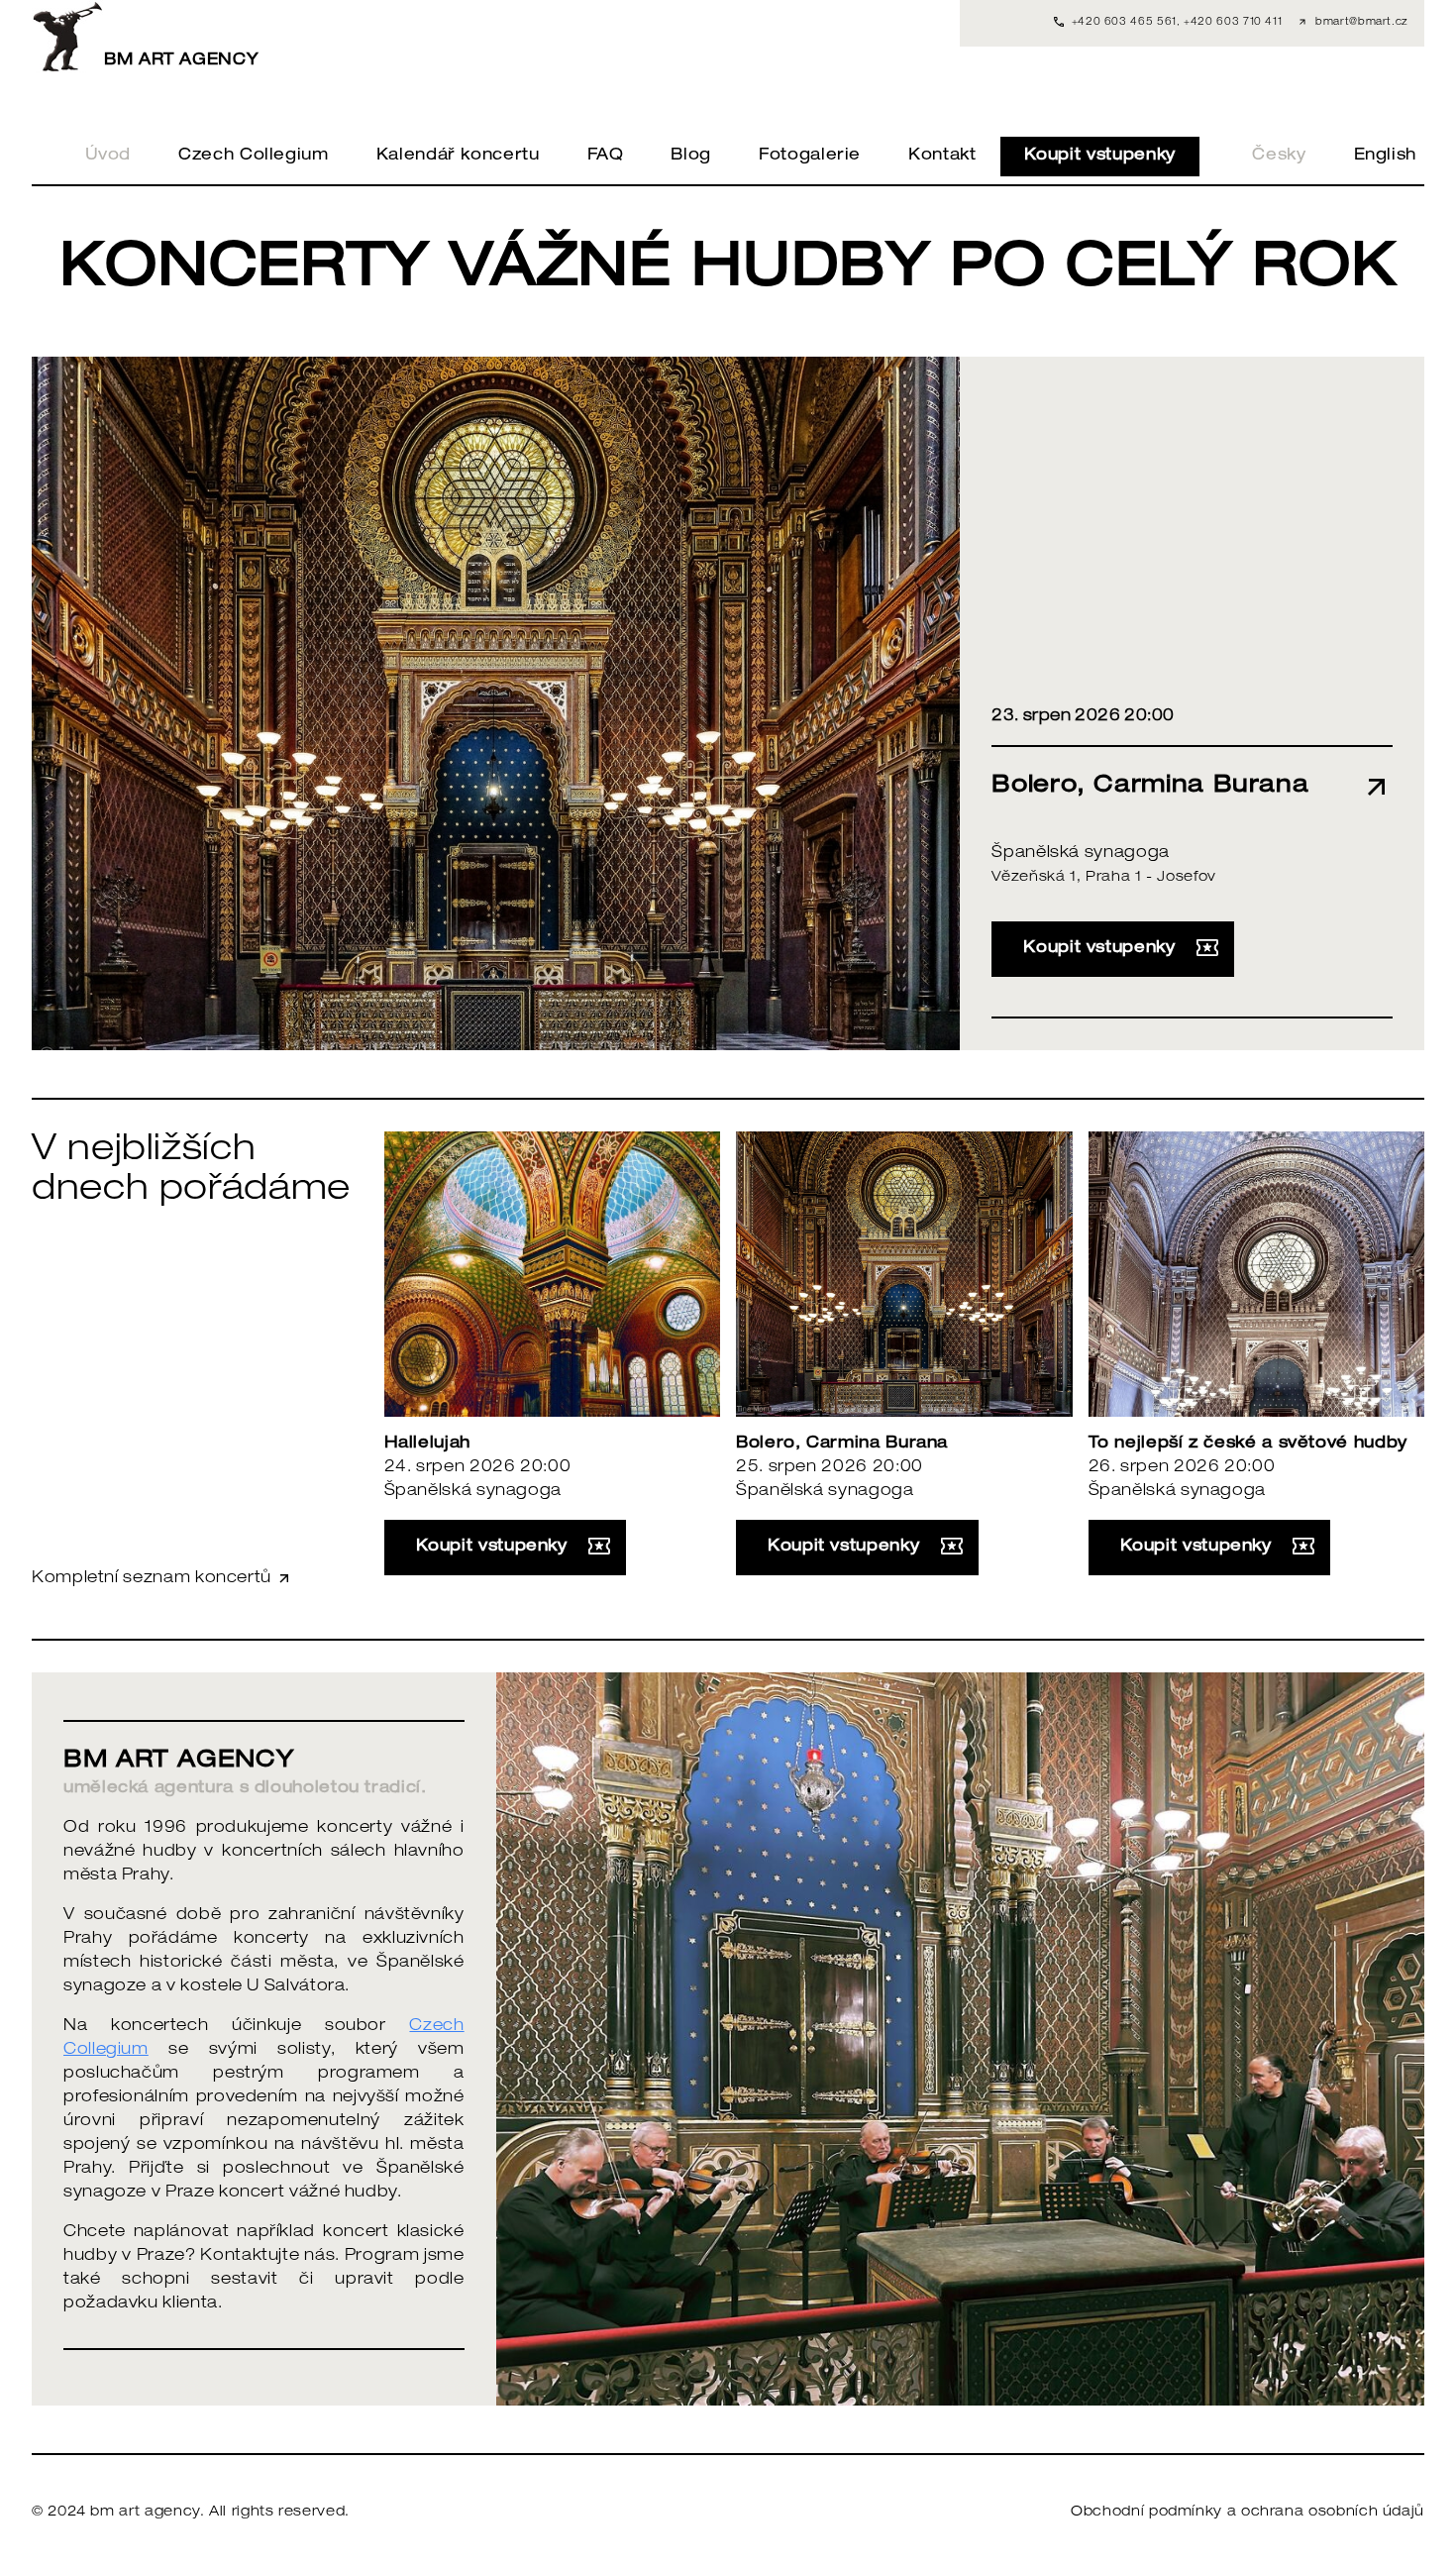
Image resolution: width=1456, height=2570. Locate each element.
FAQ (606, 157)
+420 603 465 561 (1124, 23)
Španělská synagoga (1081, 854)
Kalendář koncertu (458, 157)
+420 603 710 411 (1233, 23)
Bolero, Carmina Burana (842, 1445)
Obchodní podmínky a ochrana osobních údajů (1248, 2513)
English (1385, 157)
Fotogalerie (810, 157)
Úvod (108, 157)
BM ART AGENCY (181, 61)
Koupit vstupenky (1100, 157)
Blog (691, 157)
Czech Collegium (254, 157)
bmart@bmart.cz (1362, 23)
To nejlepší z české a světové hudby (1248, 1445)
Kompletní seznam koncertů (154, 1579)
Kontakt (942, 157)
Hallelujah (427, 1445)
